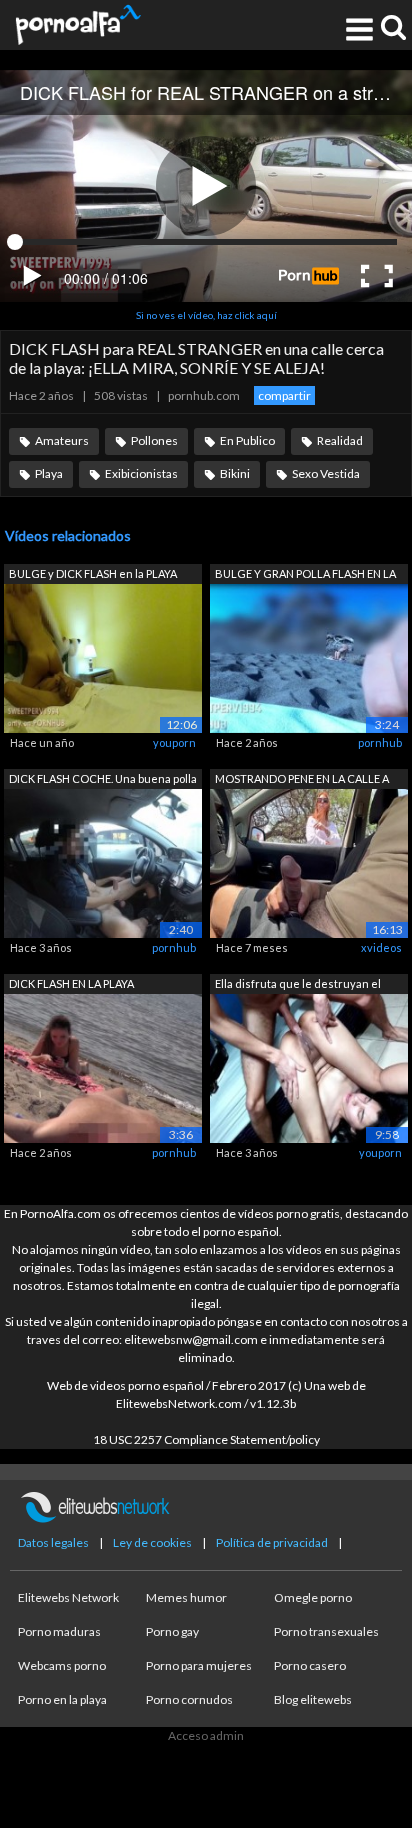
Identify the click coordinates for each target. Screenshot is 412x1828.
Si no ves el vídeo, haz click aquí (206, 315)
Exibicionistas (141, 473)
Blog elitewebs (313, 1699)
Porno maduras (59, 1631)
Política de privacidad (272, 1542)
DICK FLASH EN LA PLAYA (71, 983)
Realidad (340, 440)
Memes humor (186, 1597)
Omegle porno (313, 1597)
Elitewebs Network (68, 1597)
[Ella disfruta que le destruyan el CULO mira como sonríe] (309, 1066)
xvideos (381, 947)
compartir (284, 395)
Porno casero (310, 1665)
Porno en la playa (62, 1699)
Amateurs (62, 440)
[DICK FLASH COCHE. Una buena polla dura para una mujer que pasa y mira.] (103, 861)
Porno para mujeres (199, 1665)
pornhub (380, 742)
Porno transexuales (326, 1631)
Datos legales (53, 1542)
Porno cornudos (189, 1699)
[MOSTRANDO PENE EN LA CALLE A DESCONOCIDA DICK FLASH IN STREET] (309, 861)
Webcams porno (62, 1665)
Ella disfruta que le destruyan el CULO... (298, 985)
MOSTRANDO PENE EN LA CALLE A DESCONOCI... (302, 780)
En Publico (247, 440)
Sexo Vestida (326, 473)
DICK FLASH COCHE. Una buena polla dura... (103, 780)
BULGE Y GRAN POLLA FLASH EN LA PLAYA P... (305, 575)
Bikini (235, 473)
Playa (49, 473)
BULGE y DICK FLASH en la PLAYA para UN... (93, 575)
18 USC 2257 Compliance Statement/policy (206, 1439)
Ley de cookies (152, 1542)
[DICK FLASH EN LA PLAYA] (103, 1066)
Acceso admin (206, 1735)
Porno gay (172, 1631)
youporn (174, 742)
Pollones (154, 440)
